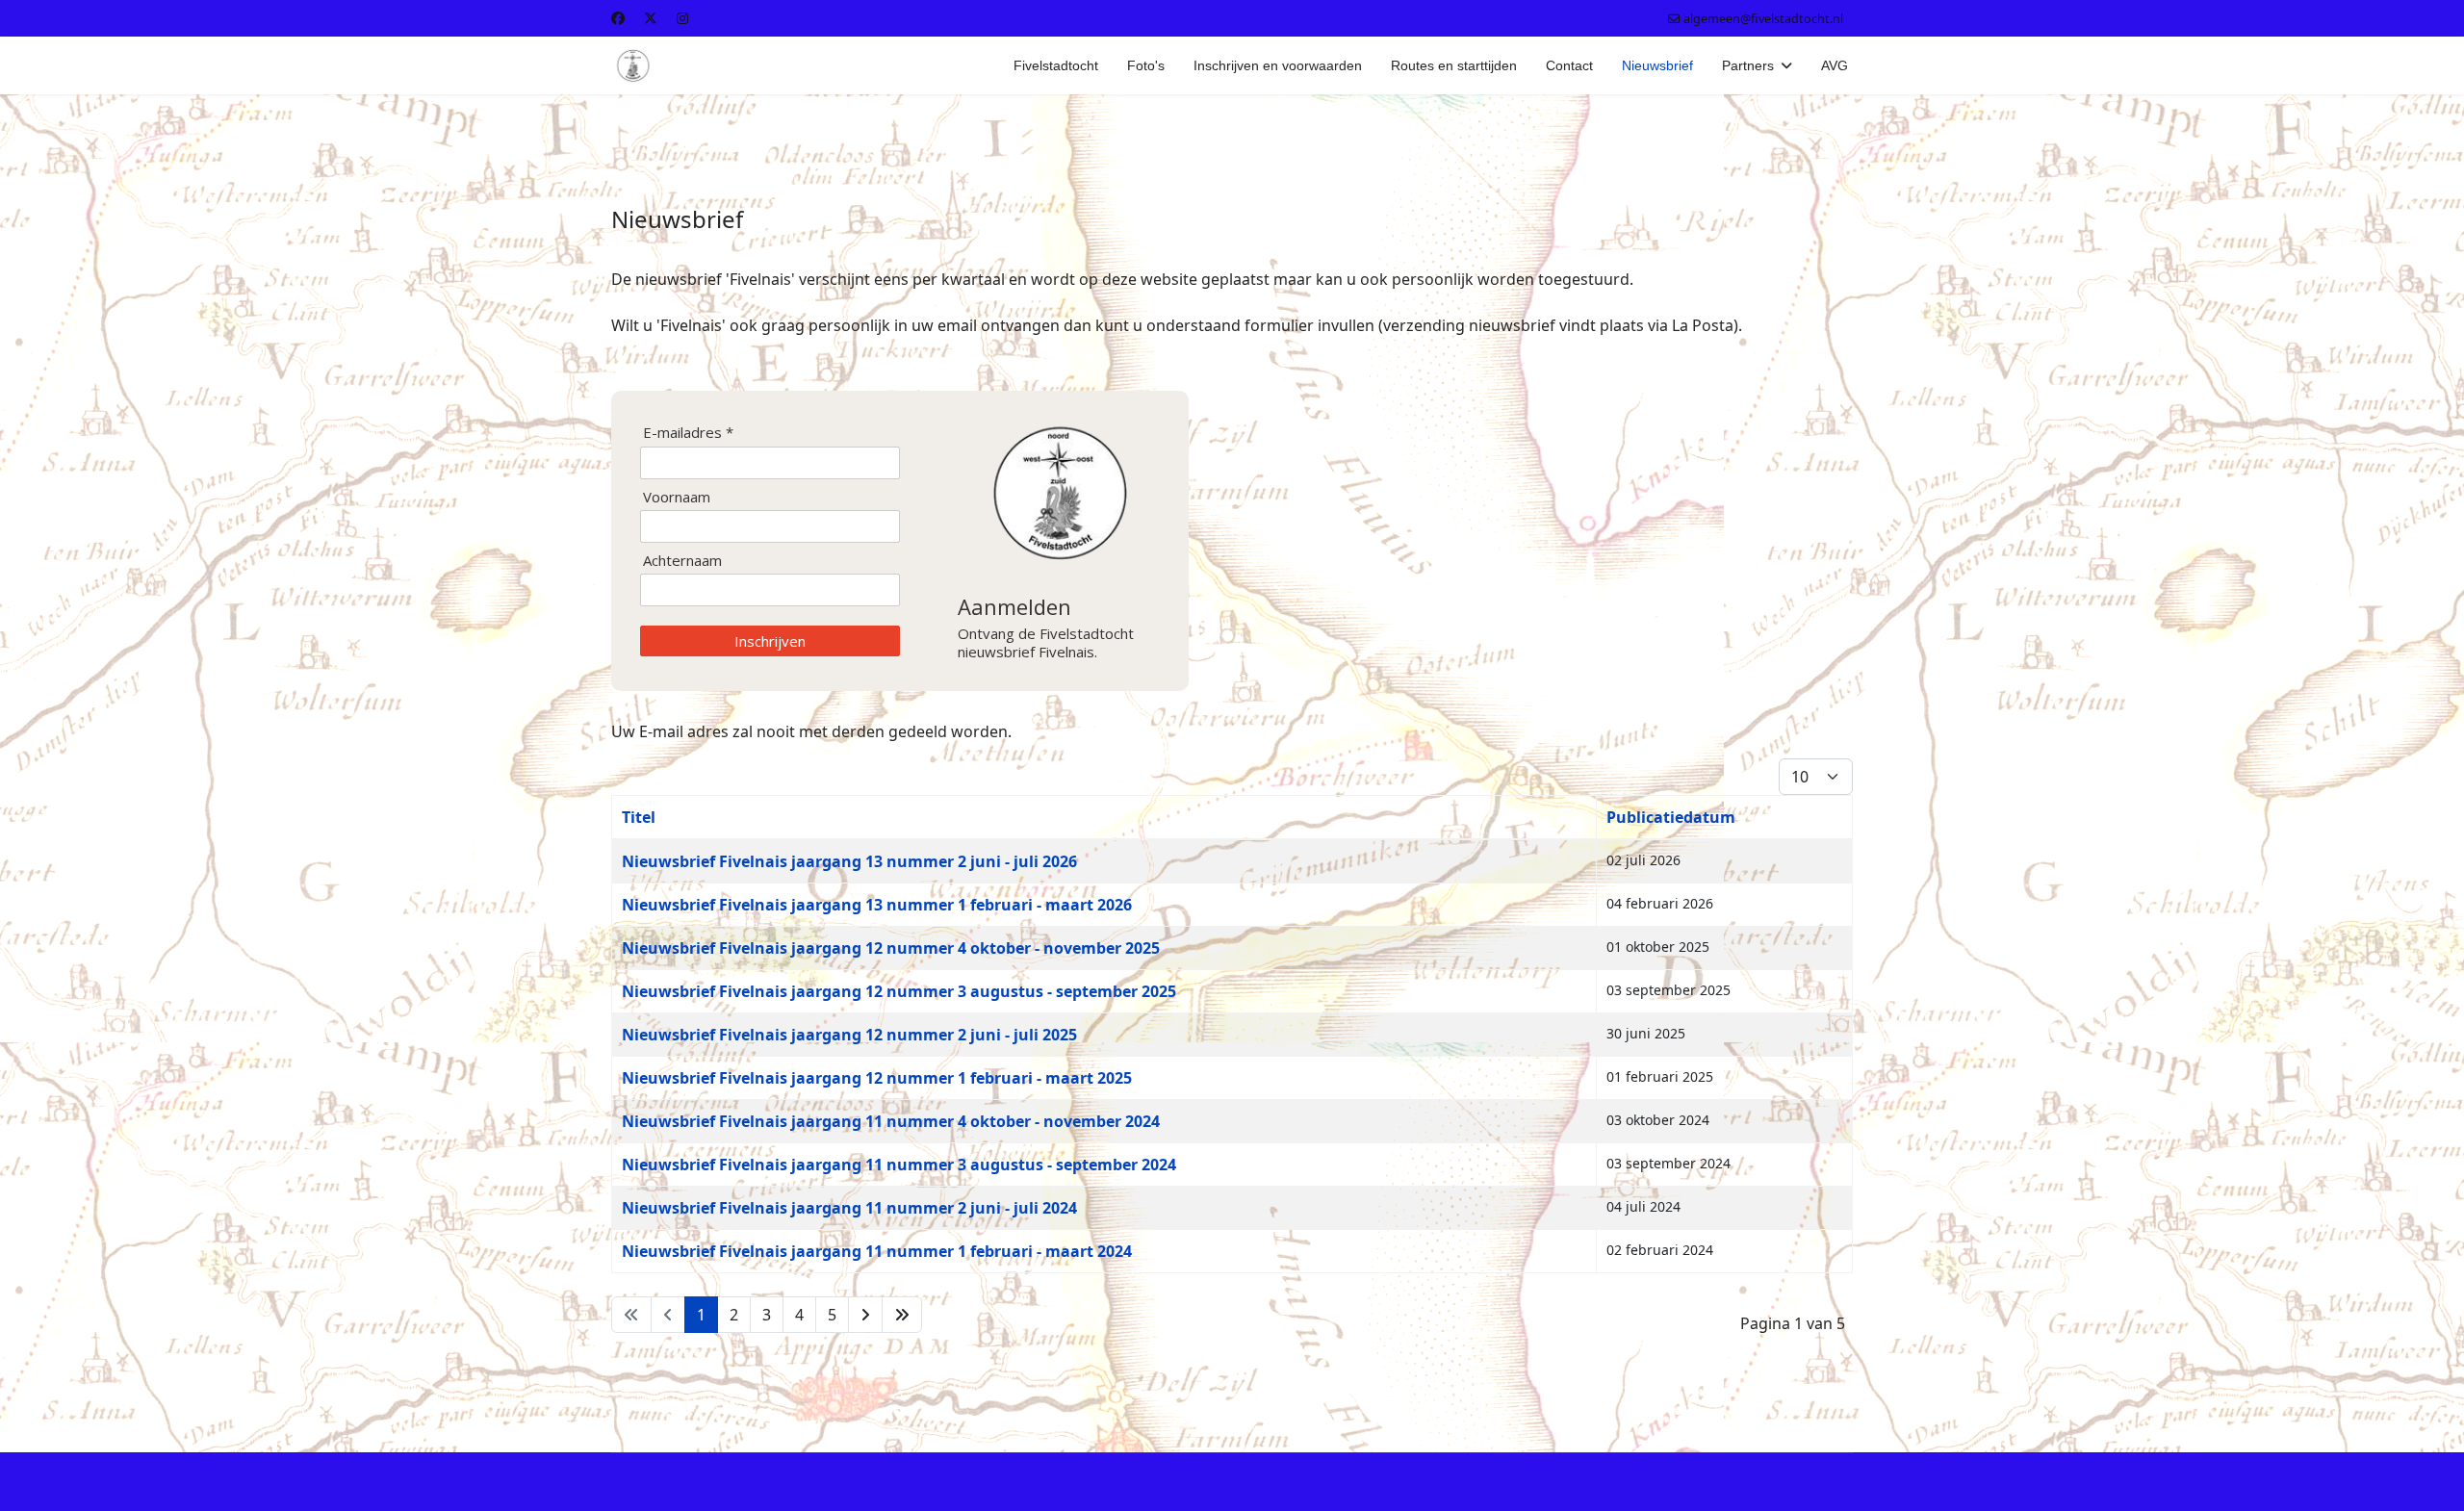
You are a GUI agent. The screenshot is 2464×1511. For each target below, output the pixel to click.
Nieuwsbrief (1657, 65)
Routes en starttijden (1454, 65)
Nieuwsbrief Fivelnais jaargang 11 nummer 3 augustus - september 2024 (899, 1165)
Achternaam (682, 561)
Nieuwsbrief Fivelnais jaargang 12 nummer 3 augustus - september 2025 (899, 991)
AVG (1835, 65)
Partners (1748, 65)
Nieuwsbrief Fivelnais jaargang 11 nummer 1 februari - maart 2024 (877, 1251)
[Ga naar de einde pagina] (902, 1315)
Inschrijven (770, 641)
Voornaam (677, 497)
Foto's (1146, 65)
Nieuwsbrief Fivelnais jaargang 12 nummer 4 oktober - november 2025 (891, 948)
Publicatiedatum (1671, 817)
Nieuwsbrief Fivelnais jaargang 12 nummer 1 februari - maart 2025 (877, 1078)
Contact (1569, 65)
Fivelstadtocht (1056, 65)
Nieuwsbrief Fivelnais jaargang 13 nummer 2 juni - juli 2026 (849, 861)
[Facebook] (618, 18)
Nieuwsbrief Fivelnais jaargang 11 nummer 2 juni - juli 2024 (849, 1208)
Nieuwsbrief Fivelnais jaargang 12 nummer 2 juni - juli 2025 (849, 1035)
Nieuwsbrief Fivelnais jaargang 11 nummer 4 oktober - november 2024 (891, 1121)
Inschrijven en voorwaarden (1278, 65)
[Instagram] (682, 18)
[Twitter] (651, 18)
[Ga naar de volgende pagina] (865, 1315)
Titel (639, 817)
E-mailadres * (688, 433)
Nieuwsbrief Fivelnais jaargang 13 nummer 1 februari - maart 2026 (877, 905)
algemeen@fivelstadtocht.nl (1763, 19)
